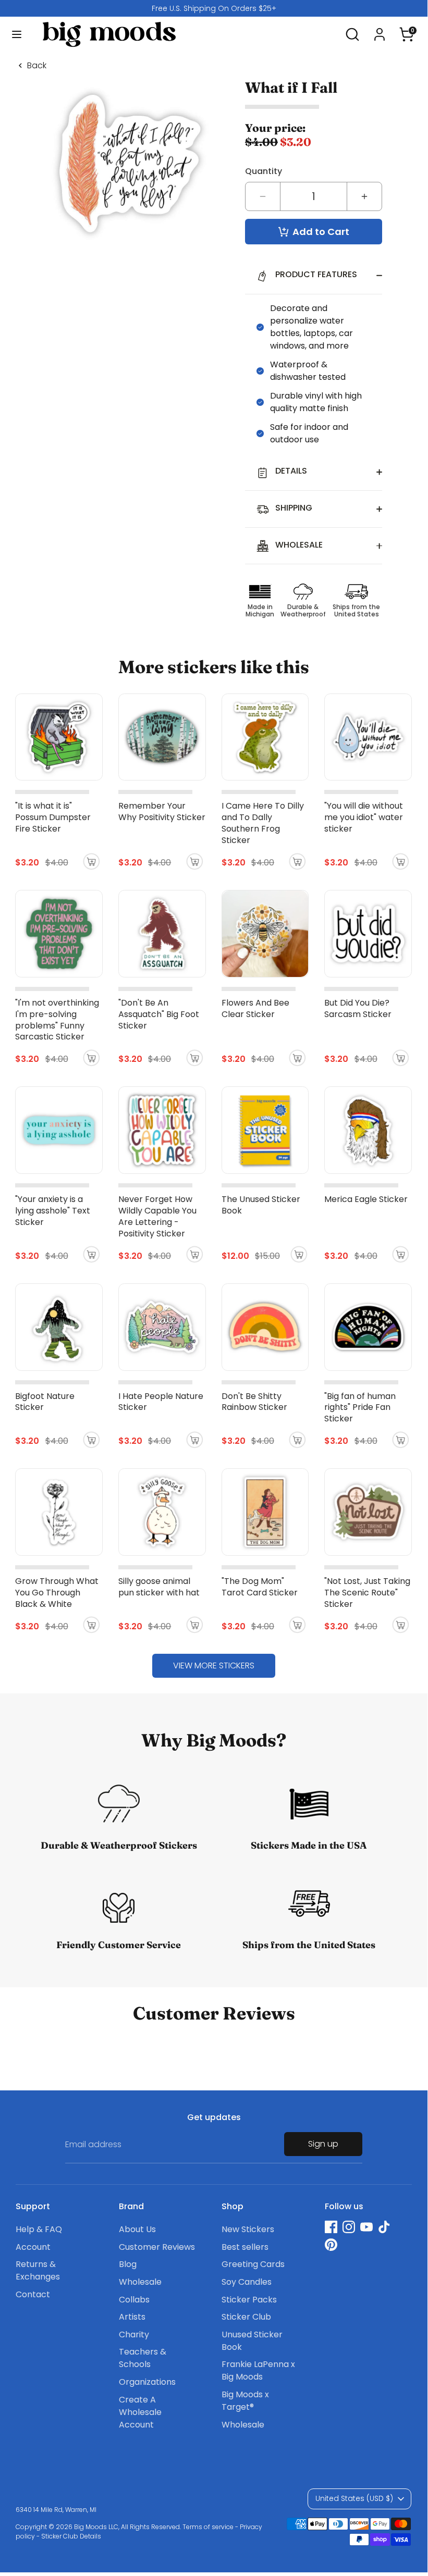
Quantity (264, 171)
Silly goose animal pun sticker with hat (159, 1587)
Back (37, 66)
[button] (407, 30)
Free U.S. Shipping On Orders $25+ (214, 8)
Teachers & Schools (143, 2358)
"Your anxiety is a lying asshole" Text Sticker (53, 1211)
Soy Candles (247, 2282)
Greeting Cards (253, 2264)
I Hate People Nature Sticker (161, 1402)
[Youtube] (366, 2227)
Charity (134, 2334)
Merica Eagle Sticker (366, 1199)
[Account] (380, 30)
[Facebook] (331, 2227)
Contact (33, 2294)
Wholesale (140, 2282)
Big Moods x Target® (245, 2401)
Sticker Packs (249, 2300)
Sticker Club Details (71, 2536)
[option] (214, 8)
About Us (137, 2229)
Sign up (323, 2144)
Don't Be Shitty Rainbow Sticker (254, 1402)
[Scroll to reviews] (314, 107)
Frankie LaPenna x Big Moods (258, 2370)
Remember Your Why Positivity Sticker (162, 812)
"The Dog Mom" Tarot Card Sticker (260, 1587)
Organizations (147, 2382)
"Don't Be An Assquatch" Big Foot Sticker (159, 1014)
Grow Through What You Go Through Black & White (57, 1593)
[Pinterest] (331, 2245)
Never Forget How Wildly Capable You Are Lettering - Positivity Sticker (157, 1216)
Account (33, 2247)
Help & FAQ (39, 2229)
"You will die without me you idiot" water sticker (364, 817)
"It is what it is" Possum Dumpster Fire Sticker (53, 817)
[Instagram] (349, 2227)
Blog (128, 2264)
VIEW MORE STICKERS (214, 1665)
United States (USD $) (354, 2498)
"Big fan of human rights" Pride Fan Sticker (360, 1408)
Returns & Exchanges (38, 2270)
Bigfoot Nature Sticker (45, 1402)
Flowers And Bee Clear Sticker (255, 1008)
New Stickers (248, 2229)
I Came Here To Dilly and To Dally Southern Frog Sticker (263, 823)
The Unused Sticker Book (261, 1205)
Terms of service (208, 2527)
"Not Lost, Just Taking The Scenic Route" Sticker (367, 1593)
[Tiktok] (384, 2227)
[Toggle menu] (17, 34)
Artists (132, 2317)
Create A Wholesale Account (140, 2412)
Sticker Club (246, 2317)
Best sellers (245, 2247)
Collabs (134, 2300)
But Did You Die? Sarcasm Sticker (358, 1008)
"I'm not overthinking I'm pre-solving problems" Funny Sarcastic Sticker (57, 1020)
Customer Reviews (157, 2247)
